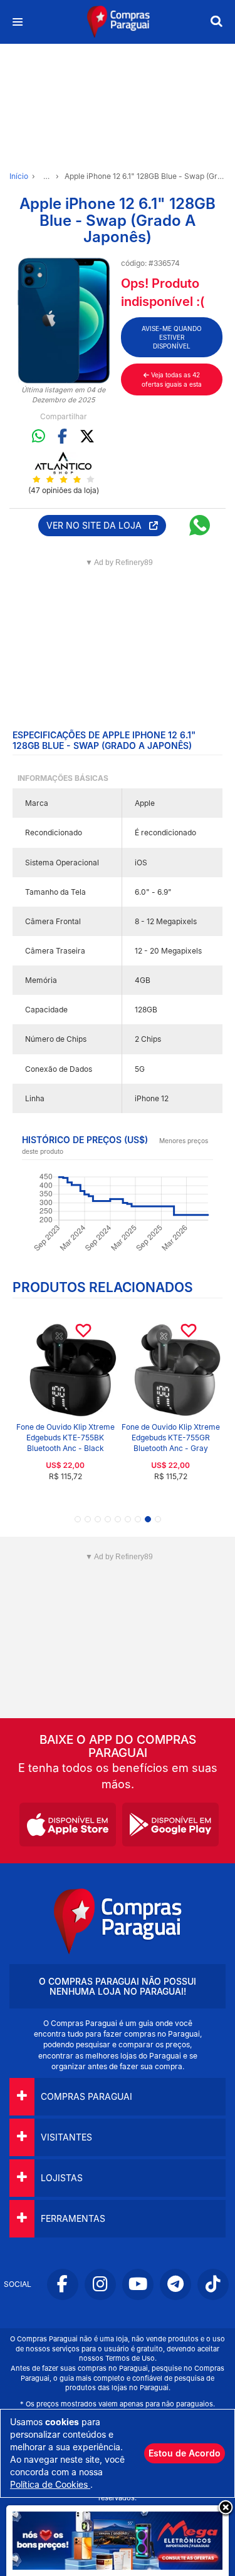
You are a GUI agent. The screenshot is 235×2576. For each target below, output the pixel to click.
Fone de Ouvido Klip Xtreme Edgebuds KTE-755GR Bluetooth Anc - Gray (139, 1438)
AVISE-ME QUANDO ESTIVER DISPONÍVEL (172, 338)
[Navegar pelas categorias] (17, 22)
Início (19, 176)
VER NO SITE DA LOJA (98, 525)
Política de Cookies (50, 2484)
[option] (64, 321)
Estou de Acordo (185, 2453)
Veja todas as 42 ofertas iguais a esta (172, 379)
